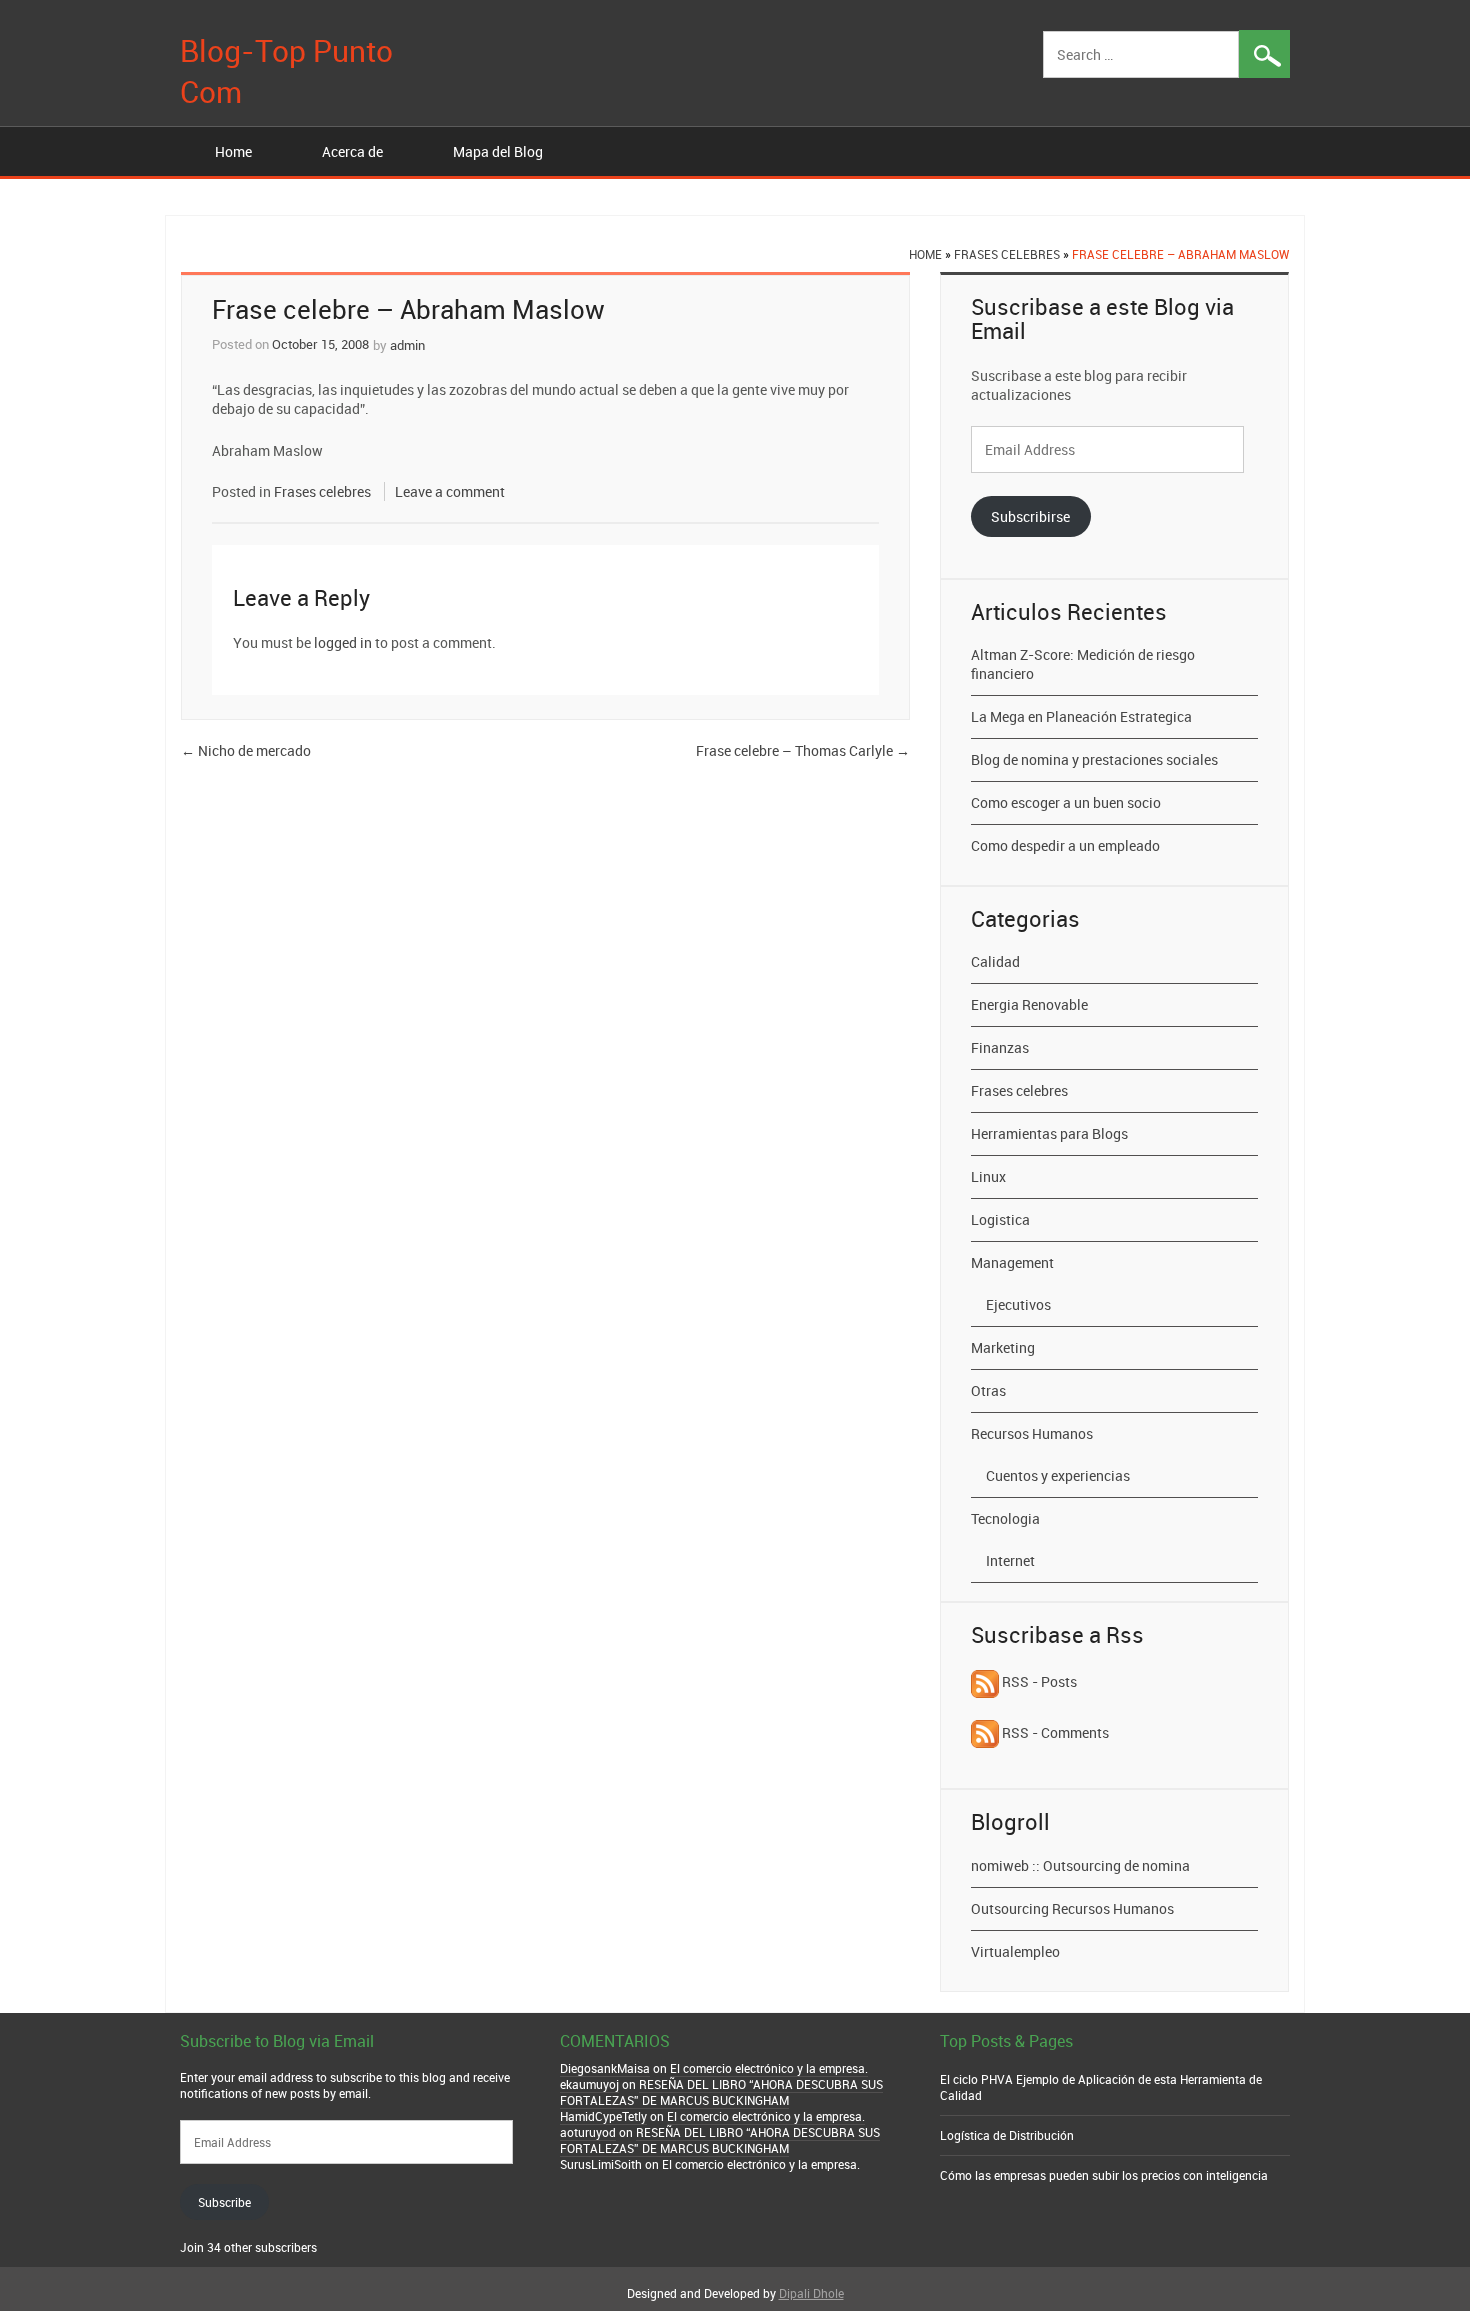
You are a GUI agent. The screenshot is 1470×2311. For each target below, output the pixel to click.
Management (1012, 1262)
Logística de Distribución (1007, 2135)
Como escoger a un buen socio (1066, 802)
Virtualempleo (1015, 1951)
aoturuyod (588, 2132)
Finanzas (1000, 1047)
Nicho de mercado (246, 750)
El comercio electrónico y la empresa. (769, 2068)
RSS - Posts (1038, 1681)
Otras (988, 1390)
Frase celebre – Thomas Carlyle (803, 750)
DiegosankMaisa (605, 2068)
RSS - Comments (1054, 1732)
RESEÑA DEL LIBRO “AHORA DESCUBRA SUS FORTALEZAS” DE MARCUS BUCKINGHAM (721, 2092)
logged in (343, 642)
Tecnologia (1005, 1518)
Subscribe (224, 2202)
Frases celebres (1007, 254)
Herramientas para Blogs (1049, 1133)
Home (233, 151)
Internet (1010, 1560)
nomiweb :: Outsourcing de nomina (1080, 1865)
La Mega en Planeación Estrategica (1081, 716)
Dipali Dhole (811, 2293)
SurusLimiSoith (601, 2164)
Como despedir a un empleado (1065, 845)
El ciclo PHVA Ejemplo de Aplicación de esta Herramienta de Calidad (1101, 2087)
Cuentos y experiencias (1058, 1475)
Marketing (1003, 1347)
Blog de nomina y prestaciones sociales (1094, 759)
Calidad (995, 961)
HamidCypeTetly (603, 2116)
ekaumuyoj (589, 2084)
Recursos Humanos (1032, 1433)
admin (407, 345)
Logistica (1000, 1219)
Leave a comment (450, 491)
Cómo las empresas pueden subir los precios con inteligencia (1104, 2175)
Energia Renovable (1029, 1004)
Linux (988, 1176)
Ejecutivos (1018, 1304)
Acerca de (352, 151)
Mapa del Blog (498, 151)
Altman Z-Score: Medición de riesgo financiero (1083, 664)
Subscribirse (1030, 516)
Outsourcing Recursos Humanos (1072, 1908)
